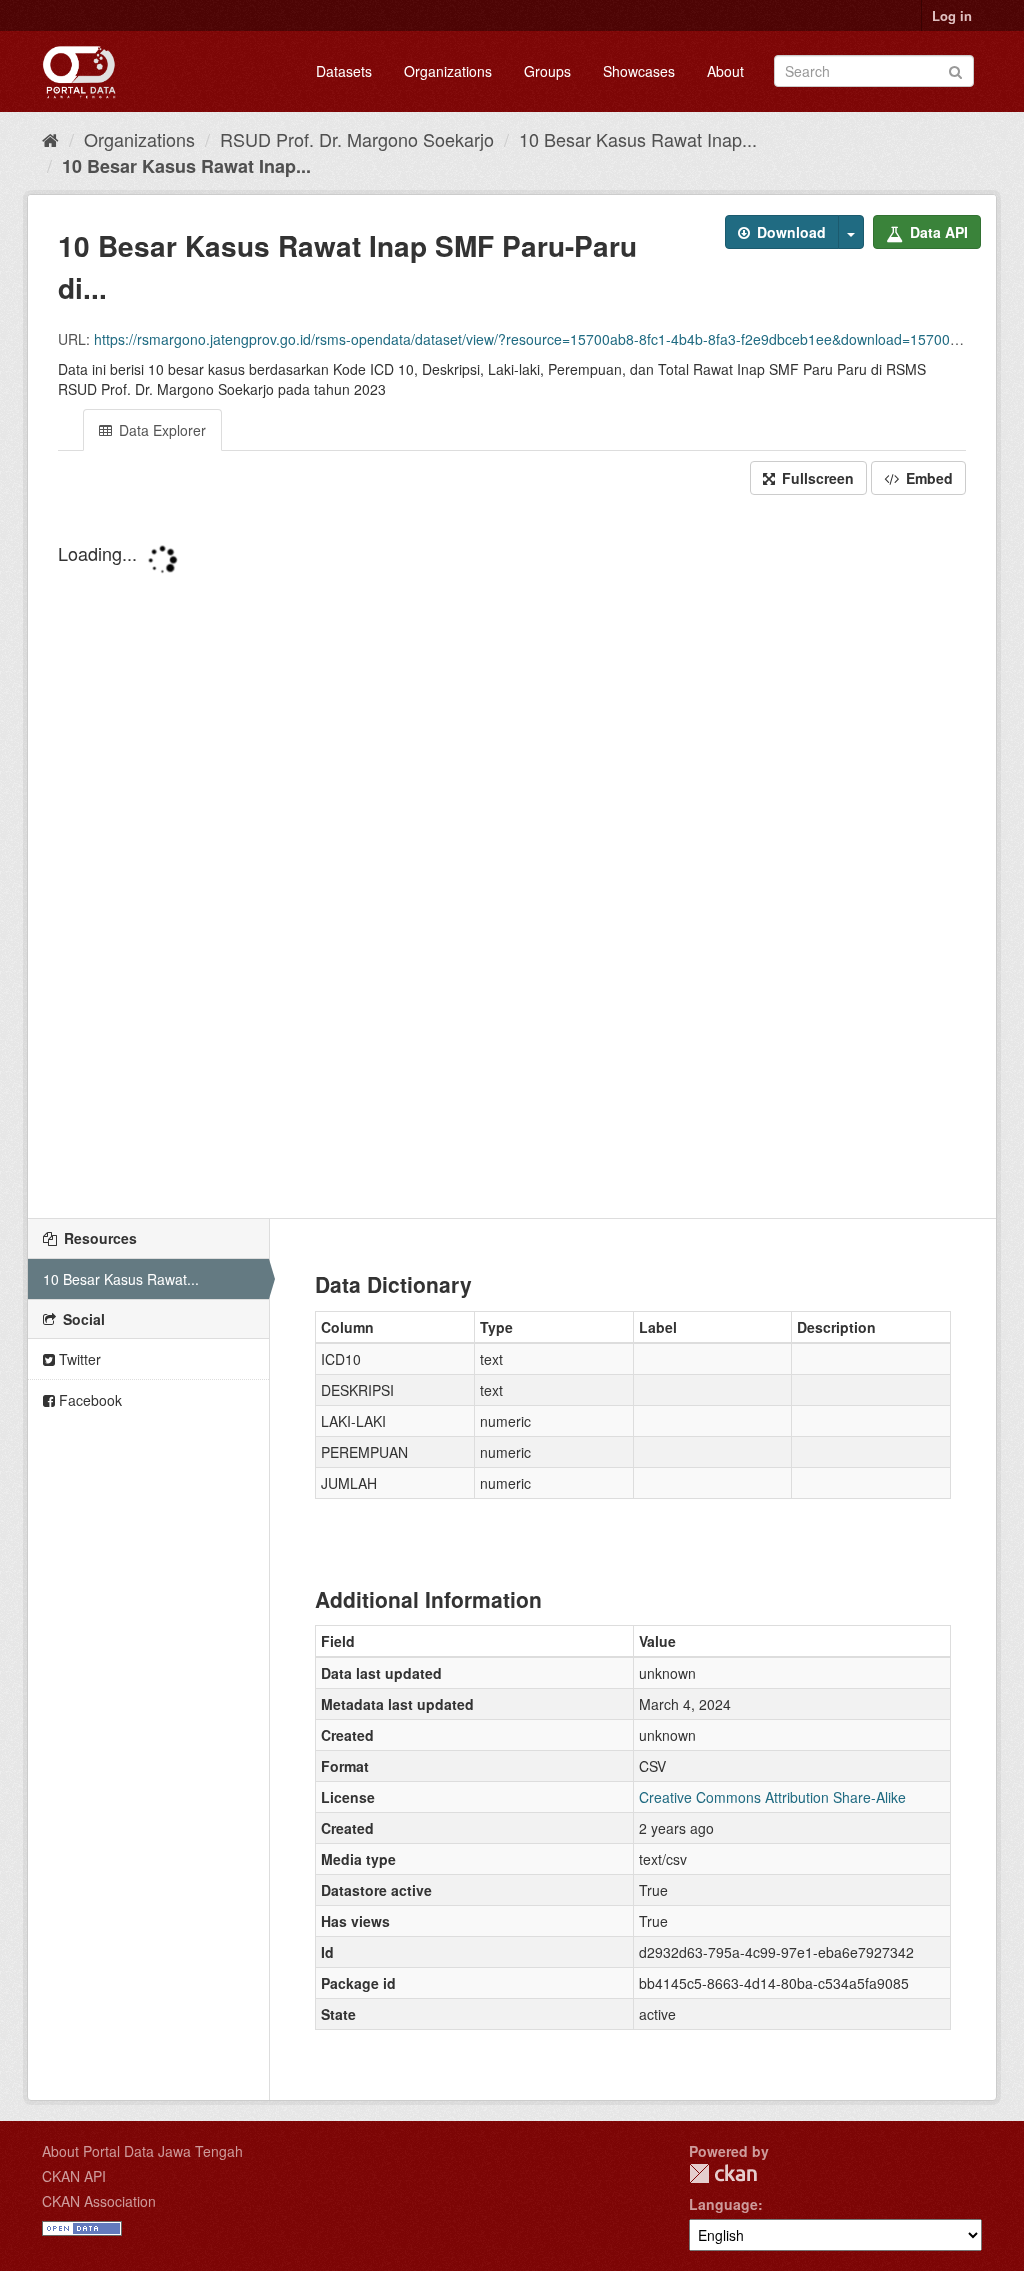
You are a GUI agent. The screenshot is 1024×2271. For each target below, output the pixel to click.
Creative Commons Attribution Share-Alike (772, 1797)
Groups (547, 71)
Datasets (344, 71)
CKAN (723, 2173)
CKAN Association (99, 2201)
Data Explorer (160, 430)
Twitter (78, 1359)
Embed (927, 478)
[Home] (50, 139)
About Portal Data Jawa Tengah (142, 2151)
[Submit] (955, 69)
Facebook (88, 1400)
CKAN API (74, 2176)
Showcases (639, 71)
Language (723, 2204)
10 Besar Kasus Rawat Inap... (638, 139)
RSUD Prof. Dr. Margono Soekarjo (357, 139)
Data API (937, 232)
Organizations (448, 71)
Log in (952, 15)
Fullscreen (816, 478)
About (725, 71)
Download (789, 232)
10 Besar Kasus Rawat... (121, 1279)
